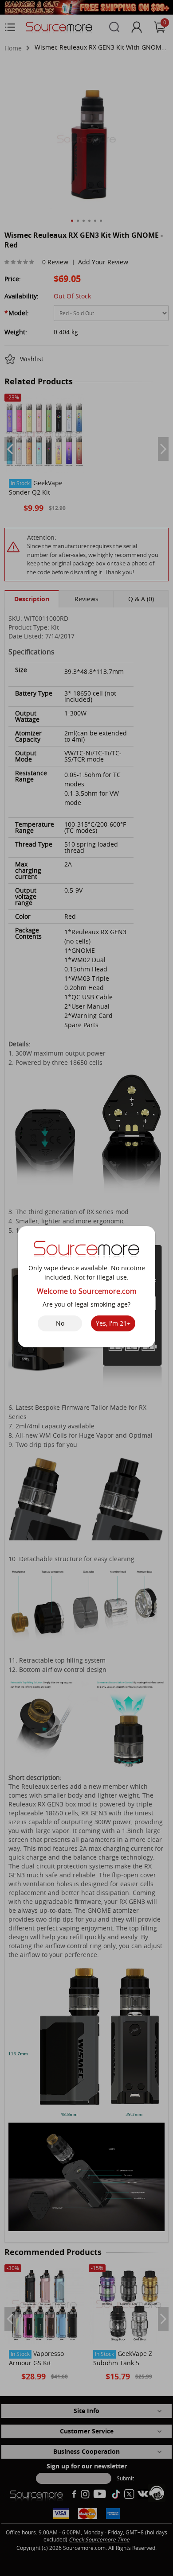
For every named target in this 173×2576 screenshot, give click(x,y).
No (60, 1323)
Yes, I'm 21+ (113, 1323)
